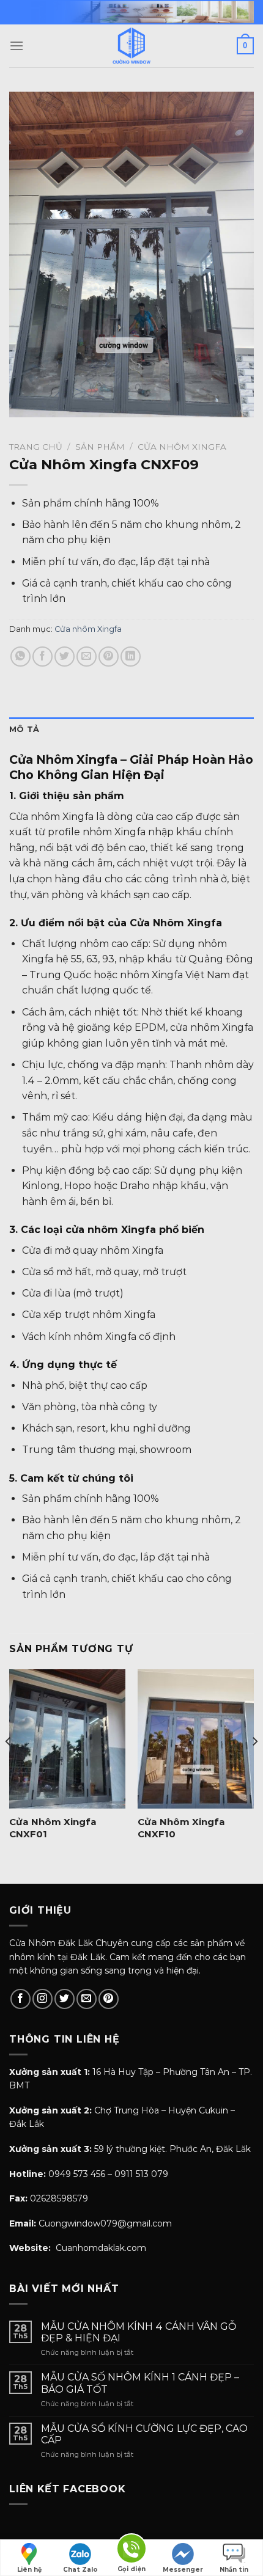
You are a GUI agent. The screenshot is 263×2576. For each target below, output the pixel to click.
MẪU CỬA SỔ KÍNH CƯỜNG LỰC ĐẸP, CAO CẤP (144, 2434)
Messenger (183, 2570)
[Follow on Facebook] (20, 1999)
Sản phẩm (100, 447)
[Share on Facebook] (43, 657)
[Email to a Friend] (87, 657)
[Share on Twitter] (65, 657)
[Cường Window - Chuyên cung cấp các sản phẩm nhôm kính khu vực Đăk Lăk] (131, 46)
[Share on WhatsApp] (20, 657)
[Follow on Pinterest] (109, 1999)
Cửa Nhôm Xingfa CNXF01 (53, 1828)
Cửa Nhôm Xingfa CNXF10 (181, 1828)
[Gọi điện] (131, 2551)
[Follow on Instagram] (43, 1999)
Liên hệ (29, 2570)
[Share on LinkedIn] (131, 657)
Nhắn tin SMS (234, 2571)
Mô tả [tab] (24, 729)
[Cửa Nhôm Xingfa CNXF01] (67, 1739)
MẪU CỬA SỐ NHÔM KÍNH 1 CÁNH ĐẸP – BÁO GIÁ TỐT (140, 2383)
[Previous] (9, 1766)
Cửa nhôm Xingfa (182, 447)
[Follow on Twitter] (65, 1999)
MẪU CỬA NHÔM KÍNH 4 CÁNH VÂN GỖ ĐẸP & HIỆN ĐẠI (139, 2332)
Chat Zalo (80, 2570)
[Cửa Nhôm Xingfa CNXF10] (196, 1739)
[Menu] (17, 46)
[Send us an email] (87, 1999)
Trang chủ (36, 447)
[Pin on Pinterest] (109, 657)
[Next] (254, 1766)
